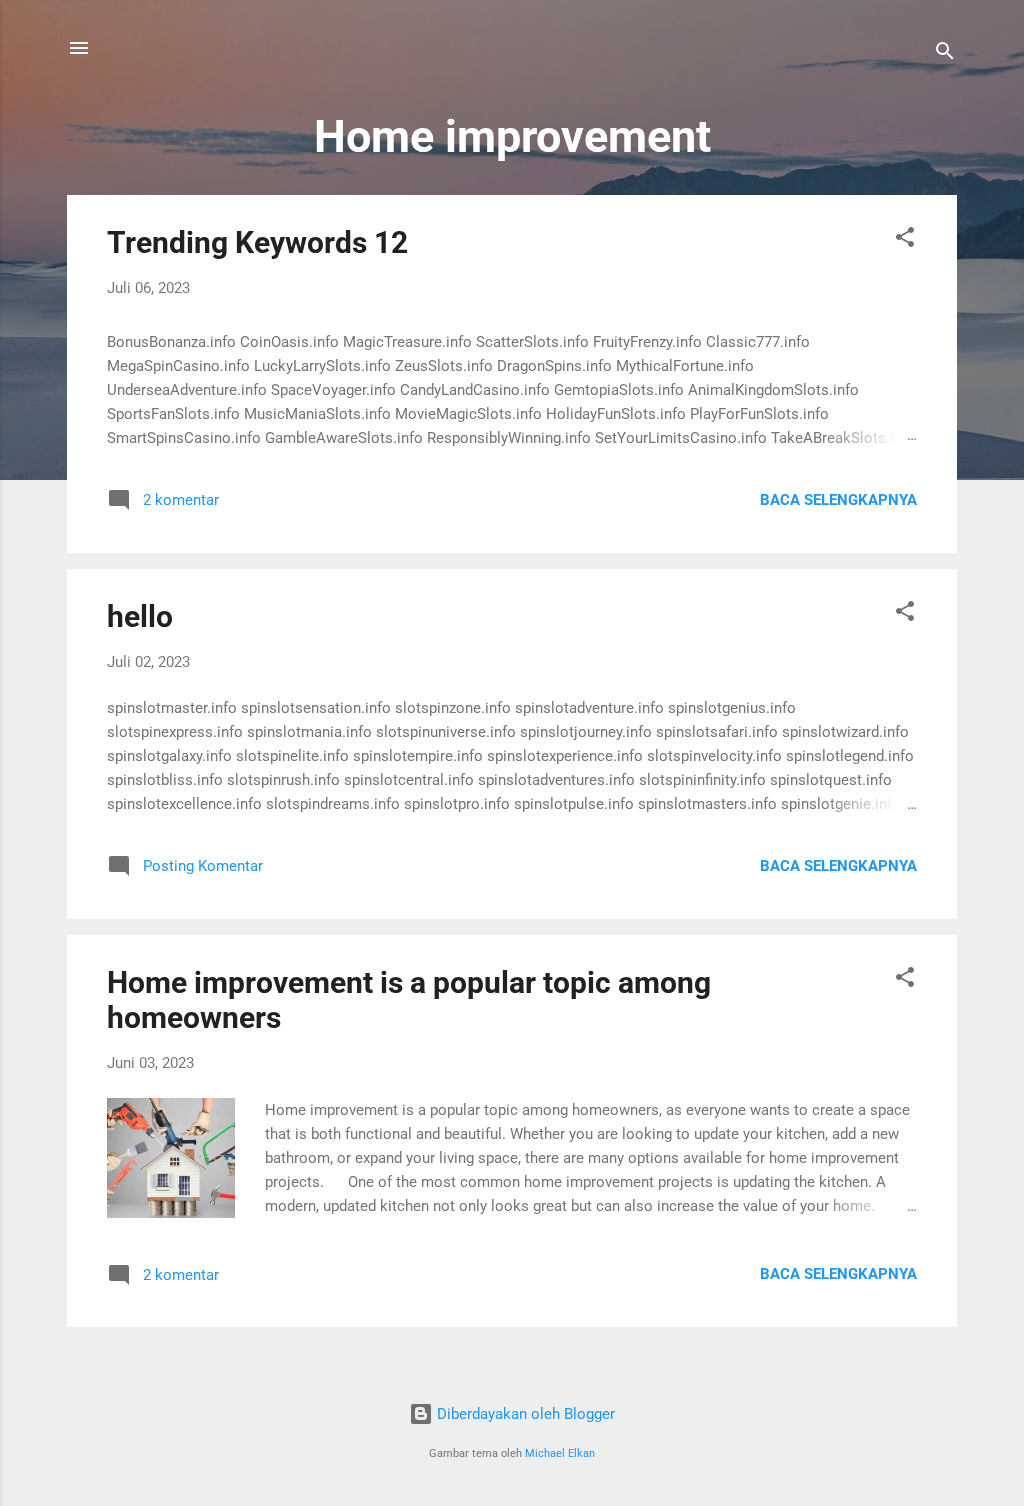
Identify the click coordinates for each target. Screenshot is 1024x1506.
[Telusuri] (945, 54)
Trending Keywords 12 (257, 242)
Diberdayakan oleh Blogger (524, 1414)
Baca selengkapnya (838, 500)
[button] (905, 240)
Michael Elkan (560, 1453)
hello (140, 616)
